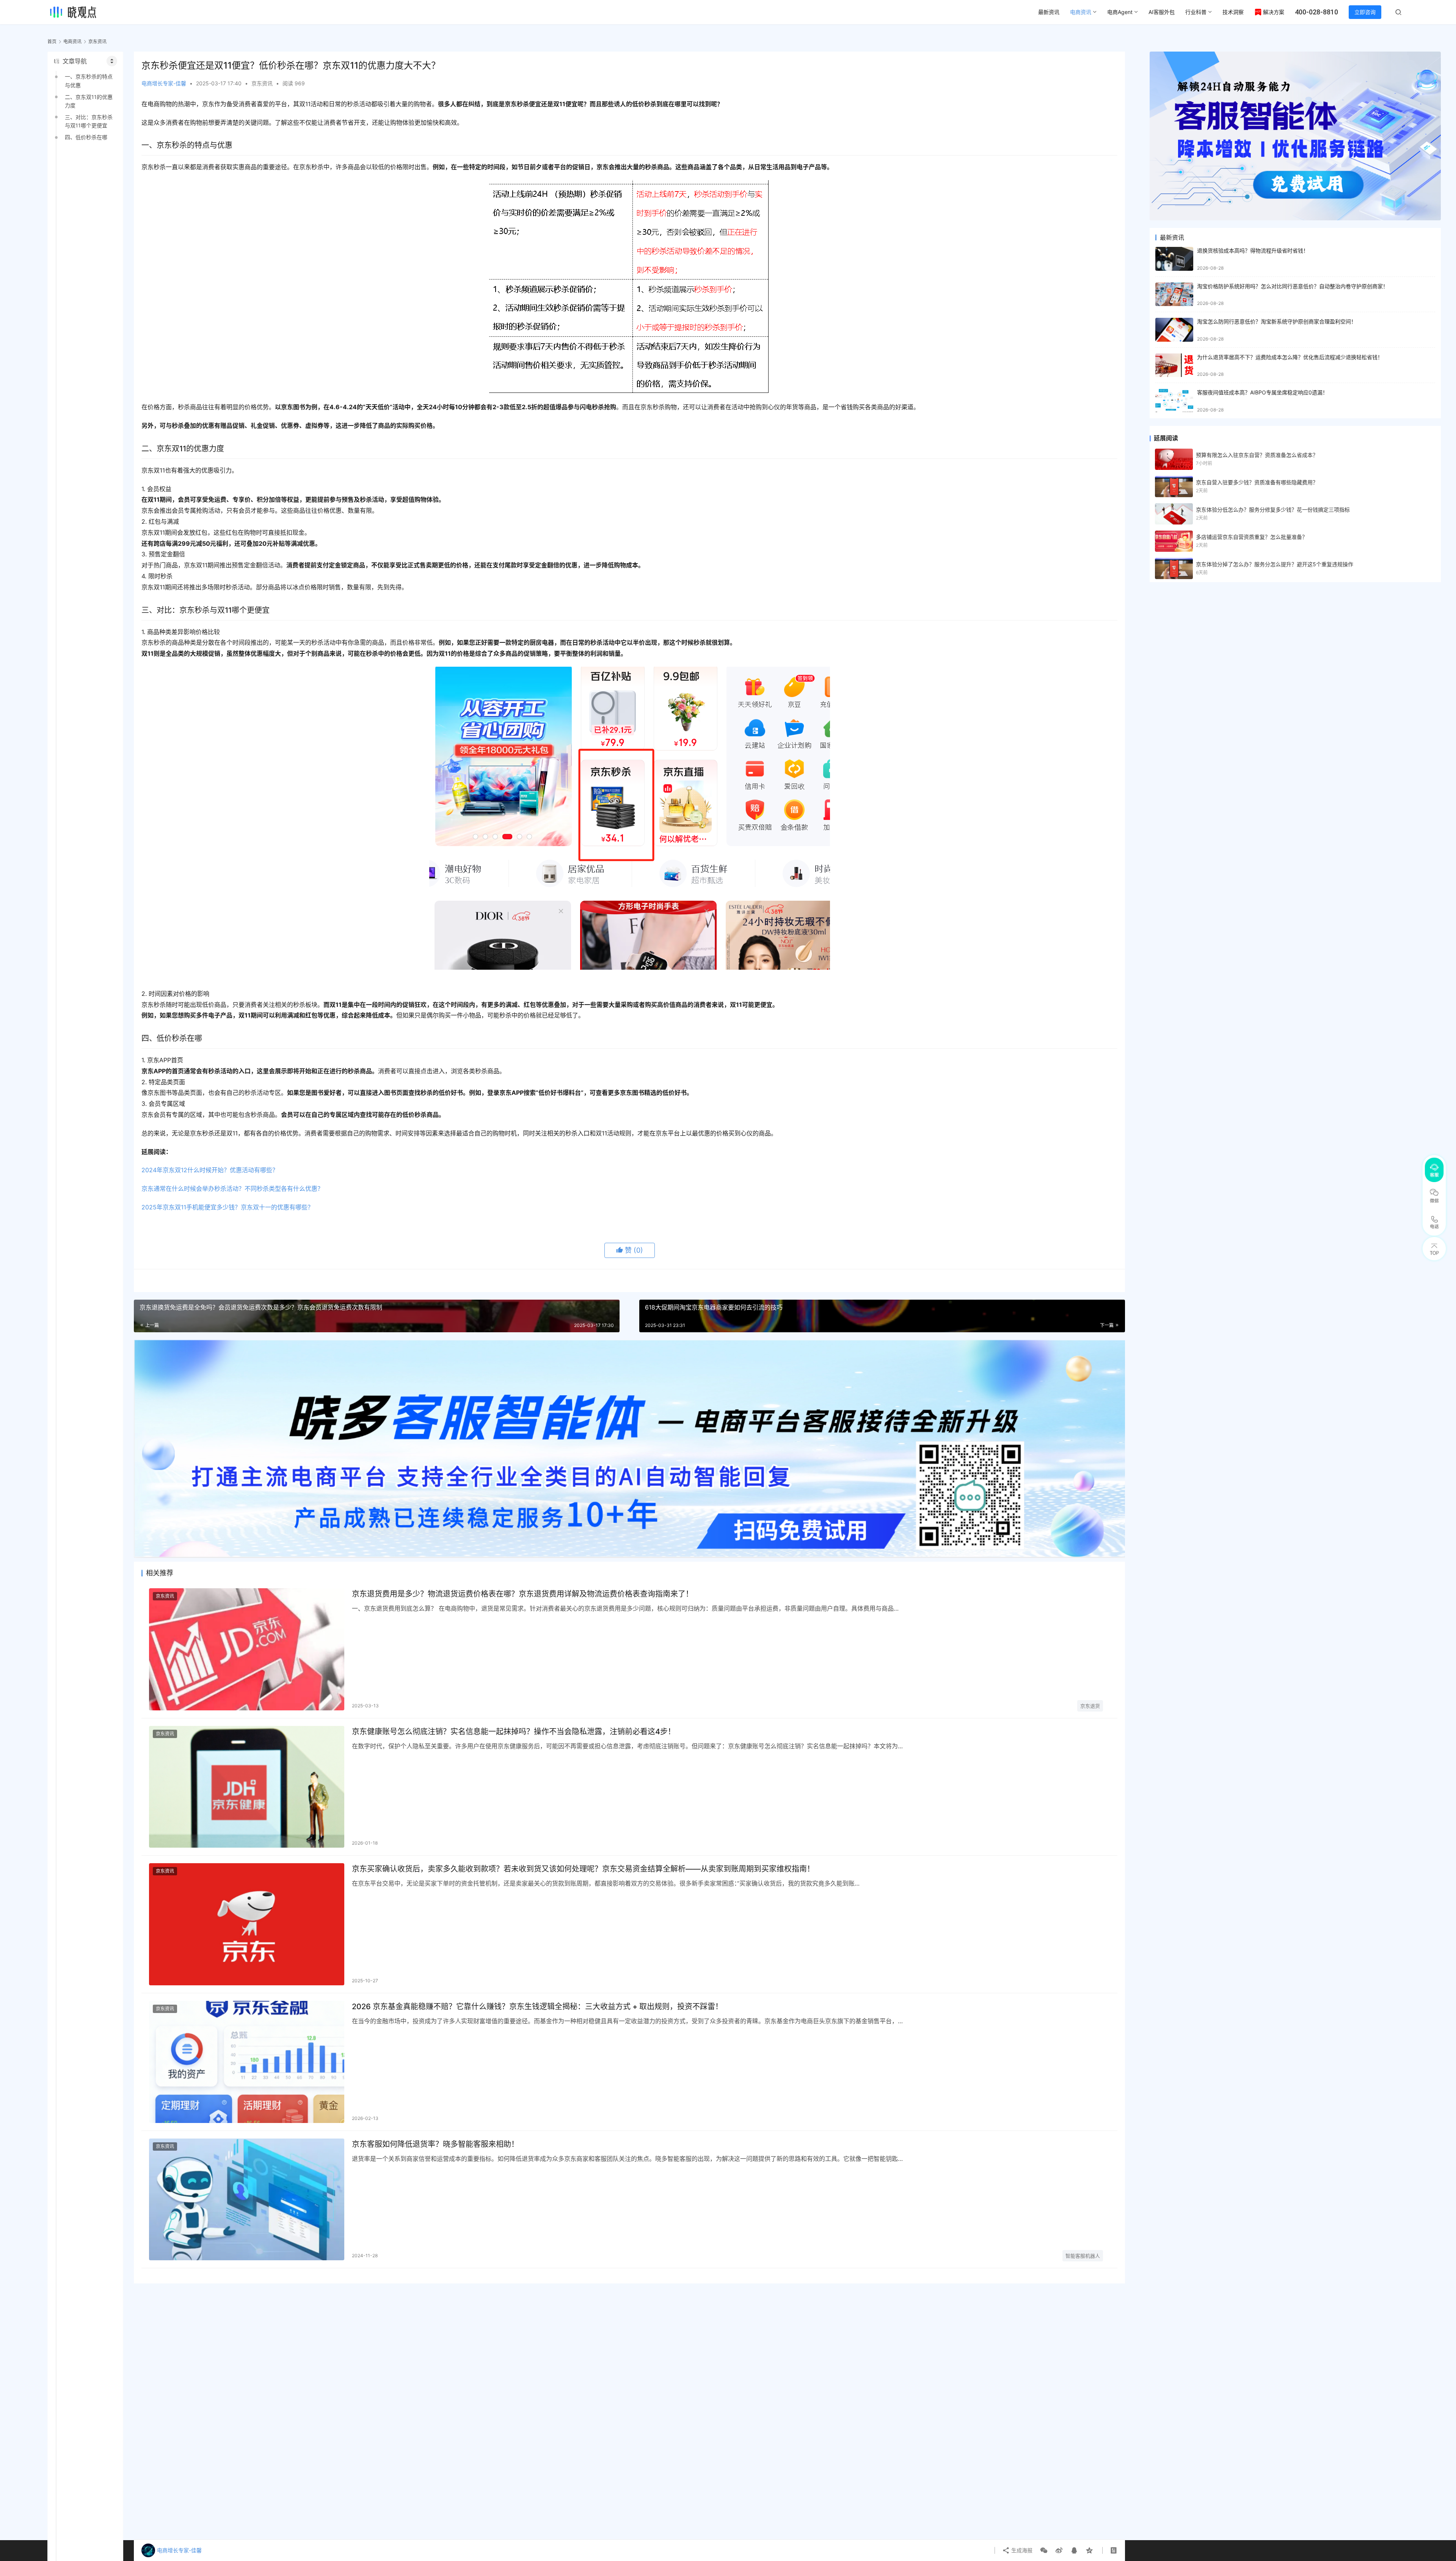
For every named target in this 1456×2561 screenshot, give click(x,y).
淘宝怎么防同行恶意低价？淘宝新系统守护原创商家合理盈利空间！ (1277, 321)
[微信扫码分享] (1044, 2550)
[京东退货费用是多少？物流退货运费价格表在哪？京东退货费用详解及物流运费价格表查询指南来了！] (247, 1649)
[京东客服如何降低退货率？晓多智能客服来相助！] (247, 2200)
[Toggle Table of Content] (112, 61)
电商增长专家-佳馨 (164, 83)
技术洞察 (1233, 12)
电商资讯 (1081, 12)
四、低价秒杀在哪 (86, 137)
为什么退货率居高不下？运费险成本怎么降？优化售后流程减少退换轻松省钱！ (1290, 357)
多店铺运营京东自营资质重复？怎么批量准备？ (1252, 537)
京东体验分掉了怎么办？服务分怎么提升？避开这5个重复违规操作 (1275, 564)
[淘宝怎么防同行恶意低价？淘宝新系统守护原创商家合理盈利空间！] (1174, 330)
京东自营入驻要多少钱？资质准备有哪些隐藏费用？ (1257, 482)
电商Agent (1120, 12)
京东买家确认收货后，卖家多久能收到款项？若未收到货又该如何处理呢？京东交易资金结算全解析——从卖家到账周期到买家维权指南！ (583, 1869)
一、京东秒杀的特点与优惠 (89, 81)
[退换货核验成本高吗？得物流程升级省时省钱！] (1174, 259)
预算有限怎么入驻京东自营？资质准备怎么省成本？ (1257, 455)
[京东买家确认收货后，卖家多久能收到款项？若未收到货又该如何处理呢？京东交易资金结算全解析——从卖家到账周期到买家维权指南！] (247, 1924)
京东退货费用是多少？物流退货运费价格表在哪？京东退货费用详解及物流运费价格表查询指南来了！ (522, 1594)
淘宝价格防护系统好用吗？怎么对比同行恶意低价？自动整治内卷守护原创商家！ (1293, 286)
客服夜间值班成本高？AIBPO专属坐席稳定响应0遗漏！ (1262, 392)
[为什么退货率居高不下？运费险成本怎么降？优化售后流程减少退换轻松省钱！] (1174, 365)
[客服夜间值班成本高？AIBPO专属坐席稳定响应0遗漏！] (1174, 401)
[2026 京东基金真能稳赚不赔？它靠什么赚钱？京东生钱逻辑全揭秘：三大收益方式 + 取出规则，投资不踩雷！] (247, 2062)
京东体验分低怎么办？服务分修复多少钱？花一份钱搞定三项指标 (1273, 510)
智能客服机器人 (1083, 2256)
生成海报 (1021, 2550)
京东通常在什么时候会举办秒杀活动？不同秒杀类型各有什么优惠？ (232, 1189)
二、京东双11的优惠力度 (89, 101)
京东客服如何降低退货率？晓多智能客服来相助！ (435, 2144)
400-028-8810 (1316, 12)
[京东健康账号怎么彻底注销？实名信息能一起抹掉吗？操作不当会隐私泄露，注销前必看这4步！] (247, 1787)
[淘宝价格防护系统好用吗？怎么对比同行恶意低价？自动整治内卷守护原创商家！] (1174, 294)
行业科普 (1196, 12)
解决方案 (1274, 12)
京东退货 (1090, 1706)
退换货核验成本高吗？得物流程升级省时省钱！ (1253, 250)
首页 (52, 42)
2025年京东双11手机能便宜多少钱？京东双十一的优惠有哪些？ (227, 1207)
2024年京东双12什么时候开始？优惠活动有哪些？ (210, 1170)
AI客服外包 (1162, 12)
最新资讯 (1049, 12)
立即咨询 (1365, 12)
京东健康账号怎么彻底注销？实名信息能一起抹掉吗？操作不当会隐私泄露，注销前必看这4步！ (514, 1732)
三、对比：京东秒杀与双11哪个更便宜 (89, 121)
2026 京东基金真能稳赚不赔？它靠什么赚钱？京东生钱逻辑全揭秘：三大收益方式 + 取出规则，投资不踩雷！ (537, 2007)
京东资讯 (262, 83)
